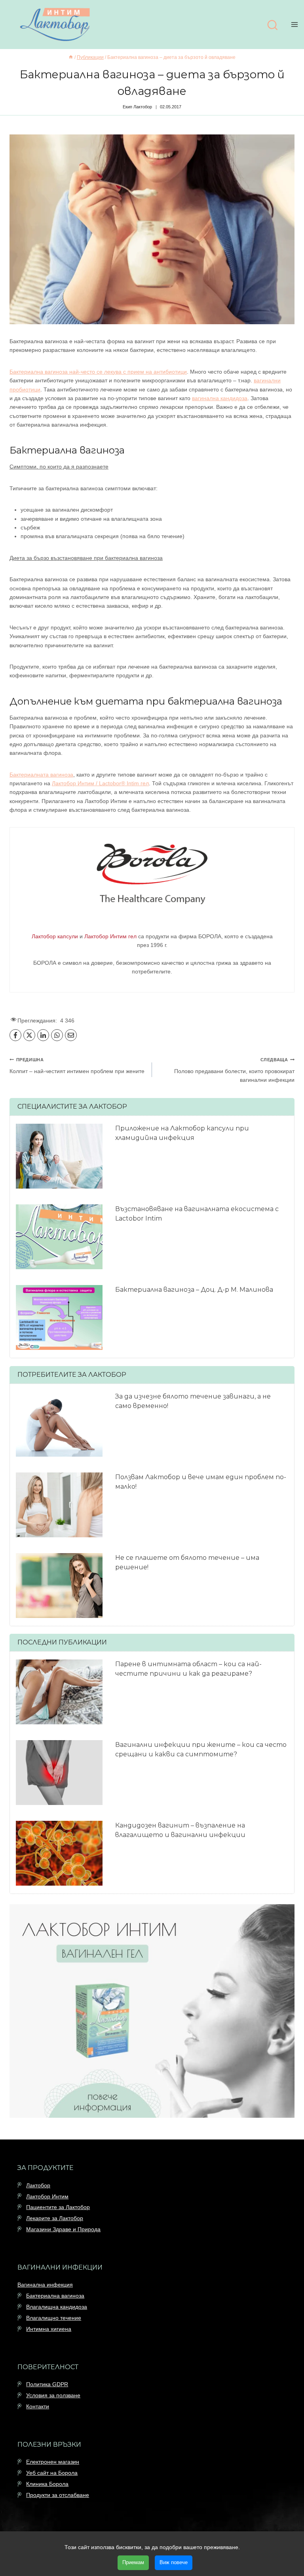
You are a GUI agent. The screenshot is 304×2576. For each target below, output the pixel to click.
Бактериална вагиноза (55, 2296)
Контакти (38, 2406)
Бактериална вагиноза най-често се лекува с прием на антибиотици (98, 372)
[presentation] (59, 1156)
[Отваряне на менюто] (296, 24)
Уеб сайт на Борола (52, 2473)
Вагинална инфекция (45, 2285)
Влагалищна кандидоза (57, 2307)
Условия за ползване (53, 2395)
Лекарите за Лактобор (55, 2218)
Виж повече (174, 2562)
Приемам (133, 2562)
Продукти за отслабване (58, 2495)
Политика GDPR (47, 2384)
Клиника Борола (47, 2484)
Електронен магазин (53, 2462)
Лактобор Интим (47, 2196)
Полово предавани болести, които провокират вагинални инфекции (234, 1070)
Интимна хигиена (49, 2329)
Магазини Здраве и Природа (63, 2229)
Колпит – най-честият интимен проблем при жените (77, 1066)
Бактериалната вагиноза (41, 775)
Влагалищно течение (54, 2318)
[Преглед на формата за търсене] (272, 26)
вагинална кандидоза (220, 398)
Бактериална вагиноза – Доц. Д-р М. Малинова (194, 1290)
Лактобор (38, 2185)
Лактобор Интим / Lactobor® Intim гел (100, 783)
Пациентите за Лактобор (58, 2207)
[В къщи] (71, 57)
